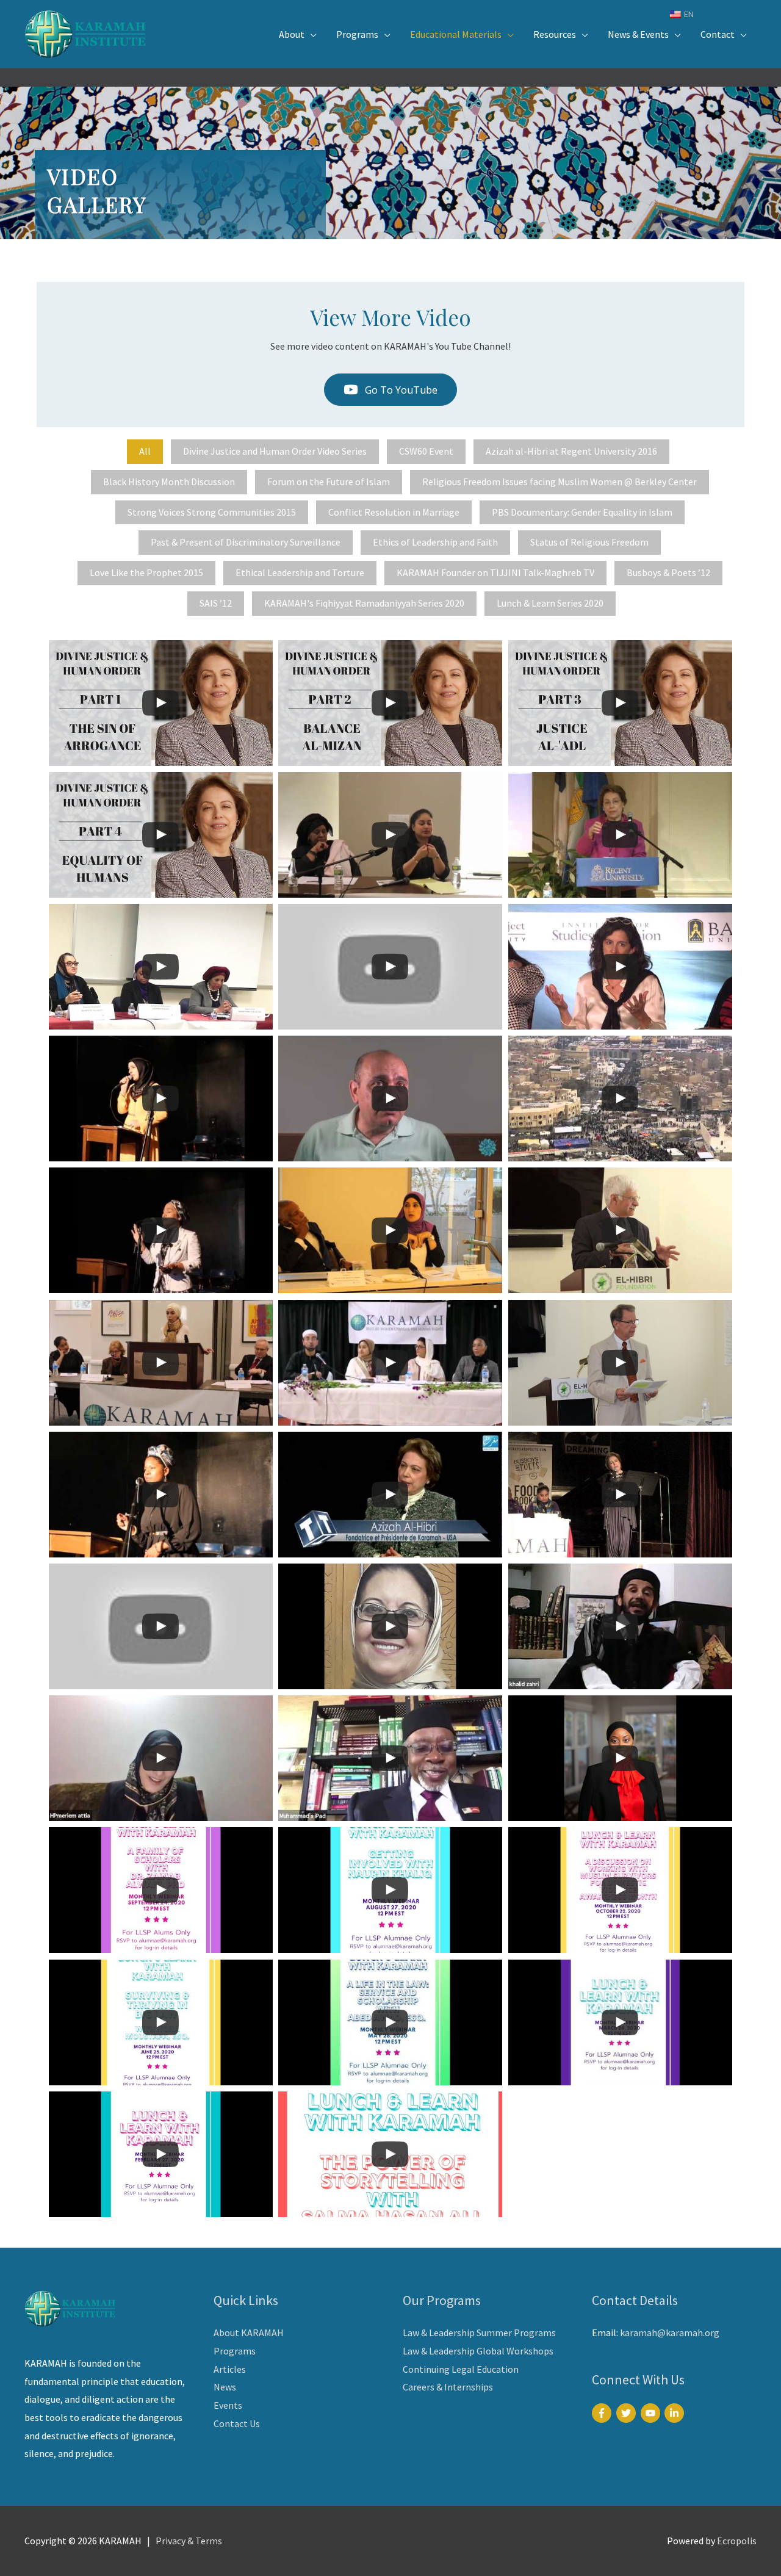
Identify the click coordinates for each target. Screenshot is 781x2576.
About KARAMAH (249, 2332)
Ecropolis (737, 2541)
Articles (230, 2369)
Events (228, 2405)
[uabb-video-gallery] (161, 703)
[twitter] (628, 2413)
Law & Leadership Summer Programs (479, 2332)
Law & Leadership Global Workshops (478, 2351)
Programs (235, 2351)
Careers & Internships (448, 2387)
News (225, 2387)
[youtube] (652, 2413)
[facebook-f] (603, 2413)
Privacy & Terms (189, 2541)
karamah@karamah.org (670, 2332)
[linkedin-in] (676, 2413)
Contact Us (237, 2423)
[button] (390, 390)
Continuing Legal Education (461, 2369)
